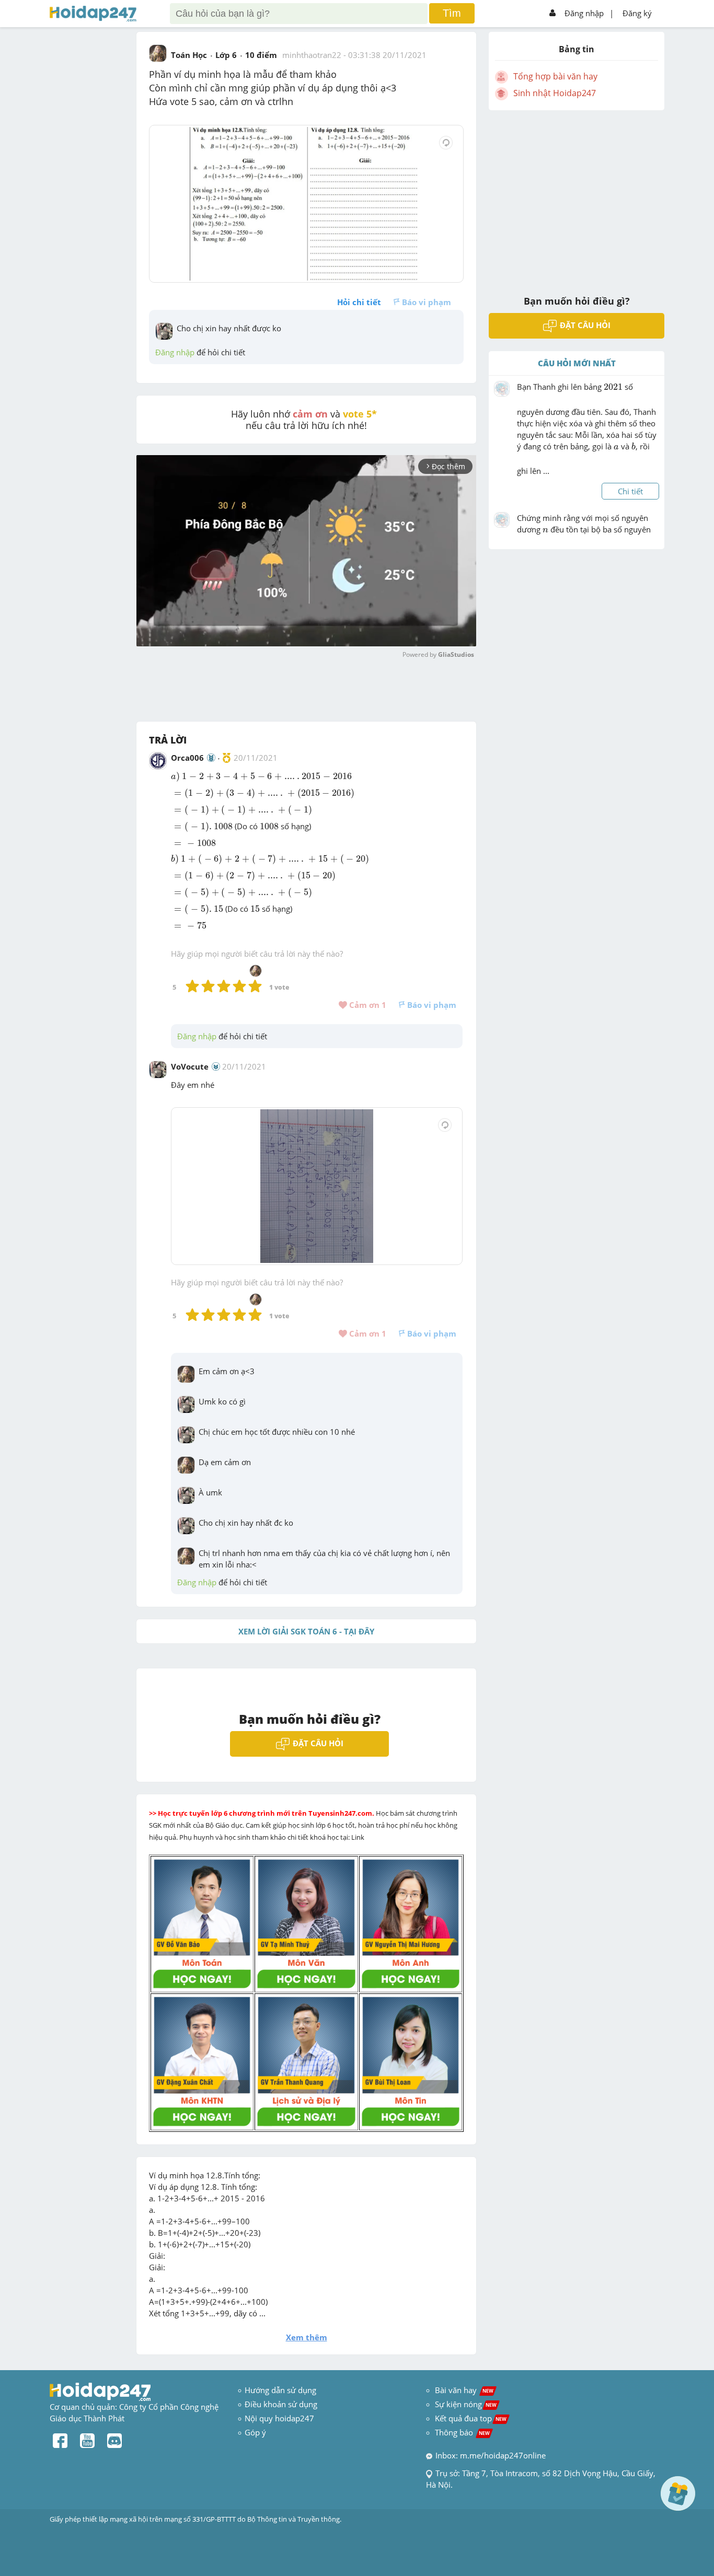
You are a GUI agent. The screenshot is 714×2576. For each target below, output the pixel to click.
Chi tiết (630, 491)
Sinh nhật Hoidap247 (555, 93)
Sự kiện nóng (466, 2404)
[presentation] (175, 777)
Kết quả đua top (471, 2418)
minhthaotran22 (312, 55)
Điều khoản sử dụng (281, 2404)
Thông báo (462, 2432)
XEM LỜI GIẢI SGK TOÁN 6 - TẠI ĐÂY (306, 1631)
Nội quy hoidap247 (279, 2418)
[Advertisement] (577, 196)
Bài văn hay (463, 2390)
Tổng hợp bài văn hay (555, 76)
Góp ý (255, 2432)
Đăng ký (637, 13)
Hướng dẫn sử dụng (280, 2390)
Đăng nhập (584, 13)
